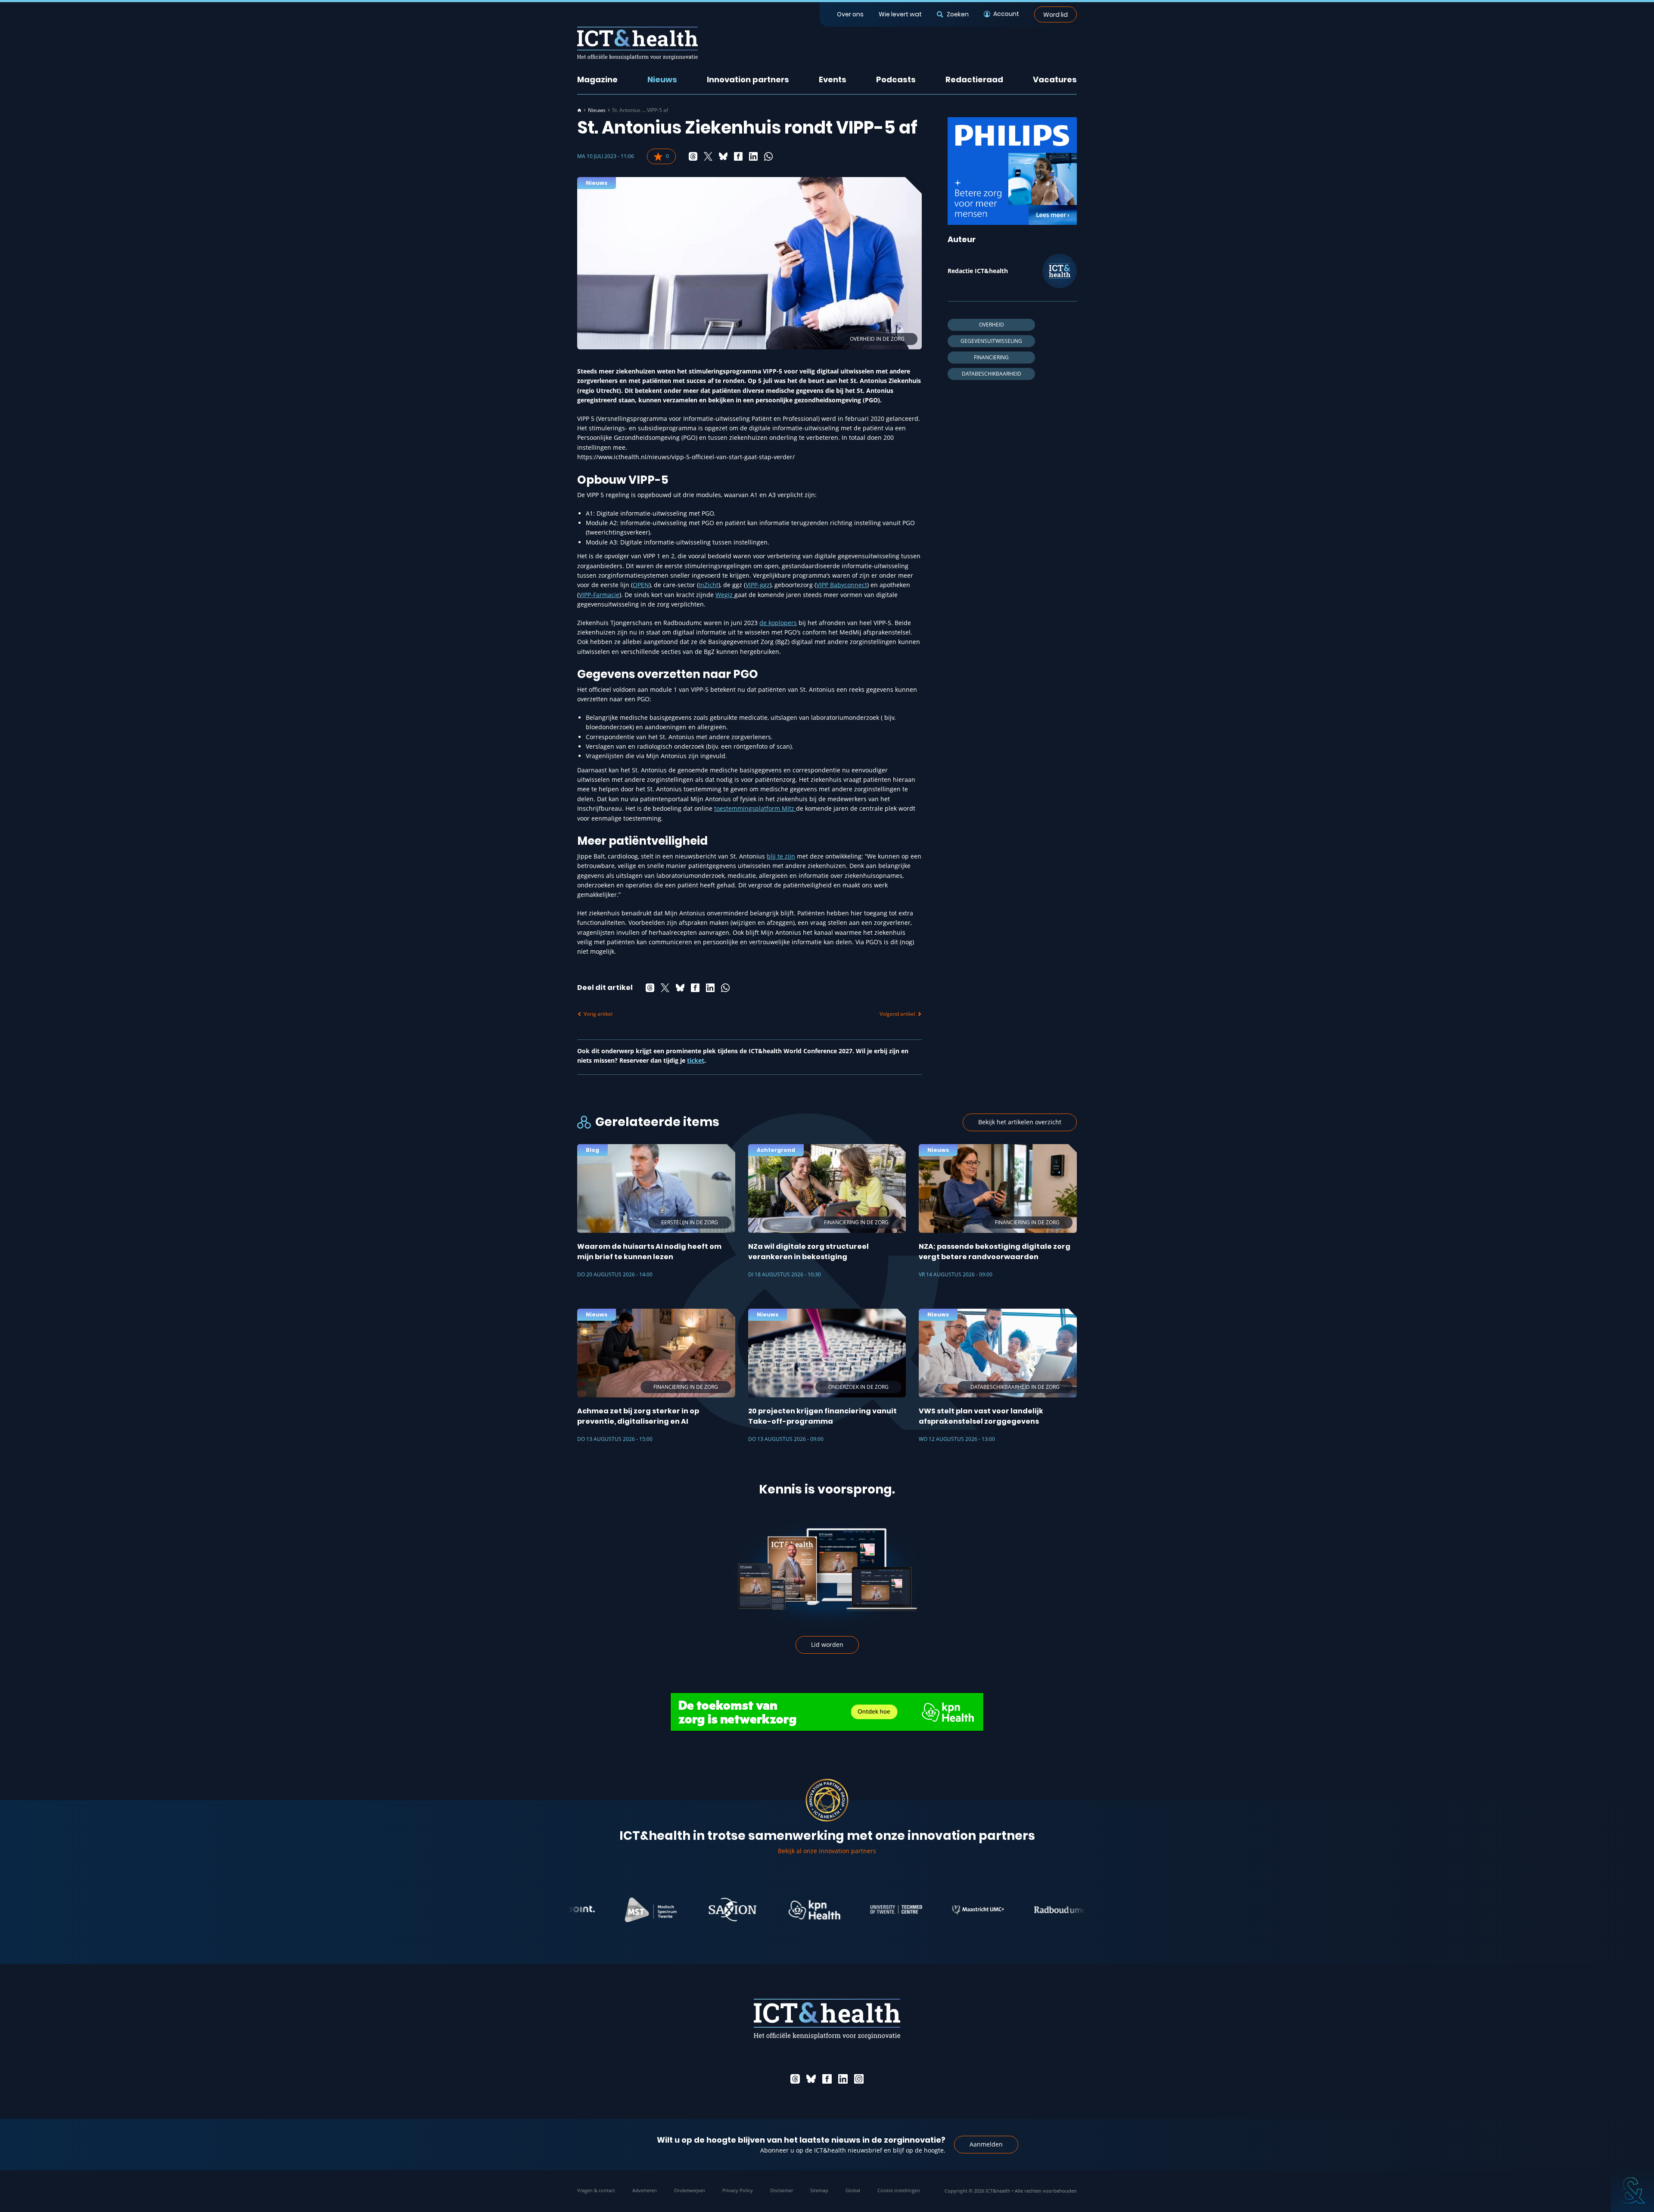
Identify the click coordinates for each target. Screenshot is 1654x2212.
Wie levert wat (900, 14)
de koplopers (778, 623)
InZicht (709, 585)
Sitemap (819, 2190)
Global (853, 2190)
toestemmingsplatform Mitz (755, 808)
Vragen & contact (596, 2190)
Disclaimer (782, 2190)
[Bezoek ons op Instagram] (859, 2079)
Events (833, 79)
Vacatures (1055, 79)
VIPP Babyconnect (842, 585)
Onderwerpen (690, 2190)
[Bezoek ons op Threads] (795, 2079)
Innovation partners (748, 79)
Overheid (992, 325)
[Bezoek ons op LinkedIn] (843, 2079)
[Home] (579, 110)
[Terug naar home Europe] (637, 43)
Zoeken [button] (958, 14)
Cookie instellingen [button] (899, 2190)
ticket (696, 1060)
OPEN (641, 585)
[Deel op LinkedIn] (753, 156)
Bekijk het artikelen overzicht (1020, 1122)
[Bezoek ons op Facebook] (827, 2079)
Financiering (991, 357)
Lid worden (827, 1644)
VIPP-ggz (758, 585)
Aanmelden (986, 2144)
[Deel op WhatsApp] (768, 156)
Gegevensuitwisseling (991, 341)
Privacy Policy (738, 2190)
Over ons (850, 14)
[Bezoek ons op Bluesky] (811, 2079)
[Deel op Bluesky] (723, 156)
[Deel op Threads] (693, 156)
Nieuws (662, 79)
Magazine (597, 79)
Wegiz (725, 595)
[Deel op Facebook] (738, 156)
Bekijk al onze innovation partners (827, 1851)
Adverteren (645, 2190)
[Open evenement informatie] (1632, 2190)
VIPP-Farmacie (599, 595)
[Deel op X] (708, 156)
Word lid (1056, 14)
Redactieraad (974, 79)
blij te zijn (781, 856)
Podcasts (896, 79)
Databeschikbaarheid (992, 374)
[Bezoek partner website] (569, 1910)
